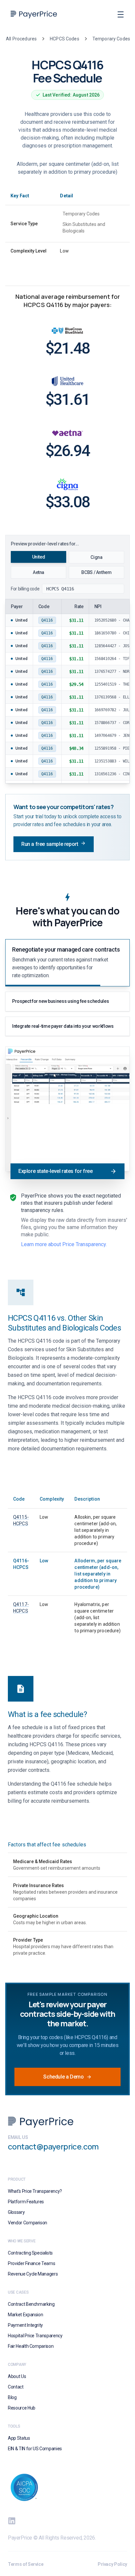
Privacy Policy (112, 2564)
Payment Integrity (25, 2325)
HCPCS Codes (65, 39)
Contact (16, 2387)
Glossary (16, 2212)
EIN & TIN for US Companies (35, 2449)
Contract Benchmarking (31, 2304)
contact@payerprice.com (53, 2146)
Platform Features (26, 2202)
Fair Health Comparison (31, 2346)
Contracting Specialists (30, 2253)
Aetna (39, 572)
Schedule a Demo (63, 2077)
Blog (12, 2397)
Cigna (96, 557)
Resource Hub (22, 2408)
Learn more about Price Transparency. (64, 1244)
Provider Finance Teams (31, 2263)
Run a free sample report (50, 844)
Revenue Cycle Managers (33, 2274)
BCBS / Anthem (96, 572)
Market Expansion (25, 2315)
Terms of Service (26, 2564)
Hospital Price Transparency (35, 2336)
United (39, 557)
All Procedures (21, 39)
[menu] (121, 14)
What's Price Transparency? (35, 2191)
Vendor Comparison (28, 2223)
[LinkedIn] (12, 2521)
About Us (17, 2376)
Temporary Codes (111, 39)
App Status (19, 2438)
